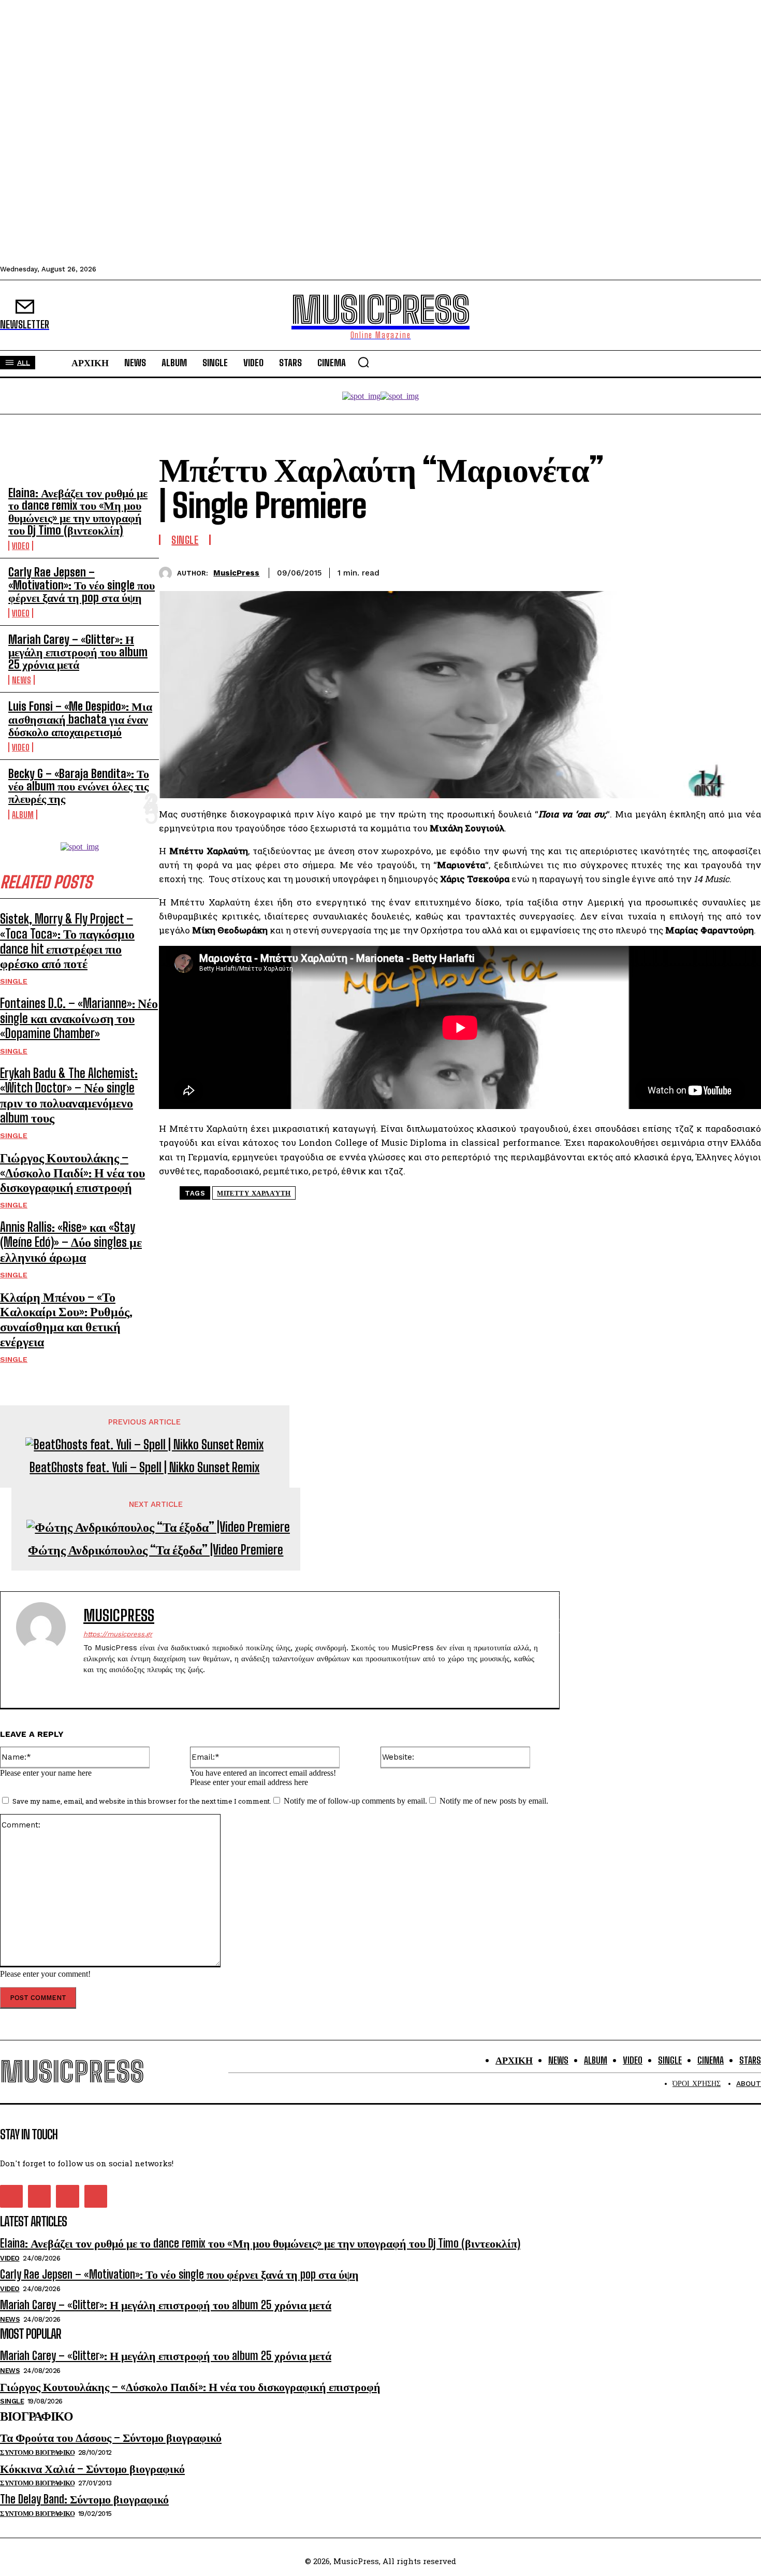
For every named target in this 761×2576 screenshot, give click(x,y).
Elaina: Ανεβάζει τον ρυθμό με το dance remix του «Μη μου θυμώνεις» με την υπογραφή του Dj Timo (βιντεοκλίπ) (78, 512)
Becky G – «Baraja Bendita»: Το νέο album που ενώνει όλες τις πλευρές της (79, 786)
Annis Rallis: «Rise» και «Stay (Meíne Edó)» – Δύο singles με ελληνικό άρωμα (71, 1242)
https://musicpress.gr (118, 1634)
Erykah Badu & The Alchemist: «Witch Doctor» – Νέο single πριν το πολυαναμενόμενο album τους (69, 1095)
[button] (363, 362)
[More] (743, 571)
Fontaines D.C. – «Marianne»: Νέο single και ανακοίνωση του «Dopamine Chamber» (79, 1018)
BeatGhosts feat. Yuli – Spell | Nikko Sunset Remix (144, 1467)
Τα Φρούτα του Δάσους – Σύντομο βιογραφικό (111, 2437)
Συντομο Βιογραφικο (37, 2452)
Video (21, 546)
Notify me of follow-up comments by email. (355, 1801)
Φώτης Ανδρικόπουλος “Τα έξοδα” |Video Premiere (156, 1550)
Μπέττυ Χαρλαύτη (254, 1193)
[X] (668, 571)
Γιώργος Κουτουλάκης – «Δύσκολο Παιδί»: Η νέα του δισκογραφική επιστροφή (72, 1172)
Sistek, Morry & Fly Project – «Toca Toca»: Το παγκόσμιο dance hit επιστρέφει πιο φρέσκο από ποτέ (67, 941)
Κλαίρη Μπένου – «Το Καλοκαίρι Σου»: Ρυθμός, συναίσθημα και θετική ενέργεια (66, 1319)
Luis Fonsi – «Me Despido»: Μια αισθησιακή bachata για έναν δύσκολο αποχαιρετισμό (80, 719)
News (21, 680)
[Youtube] (142, 1686)
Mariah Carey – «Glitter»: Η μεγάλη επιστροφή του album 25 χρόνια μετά (78, 652)
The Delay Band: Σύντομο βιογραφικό (84, 2499)
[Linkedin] (706, 571)
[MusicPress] (168, 573)
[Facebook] (631, 571)
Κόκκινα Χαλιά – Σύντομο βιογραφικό (92, 2469)
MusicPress (236, 573)
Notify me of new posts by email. (494, 1801)
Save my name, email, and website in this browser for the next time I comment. (142, 1801)
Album (23, 815)
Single (14, 981)
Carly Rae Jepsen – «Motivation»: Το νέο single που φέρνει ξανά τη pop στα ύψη (82, 585)
